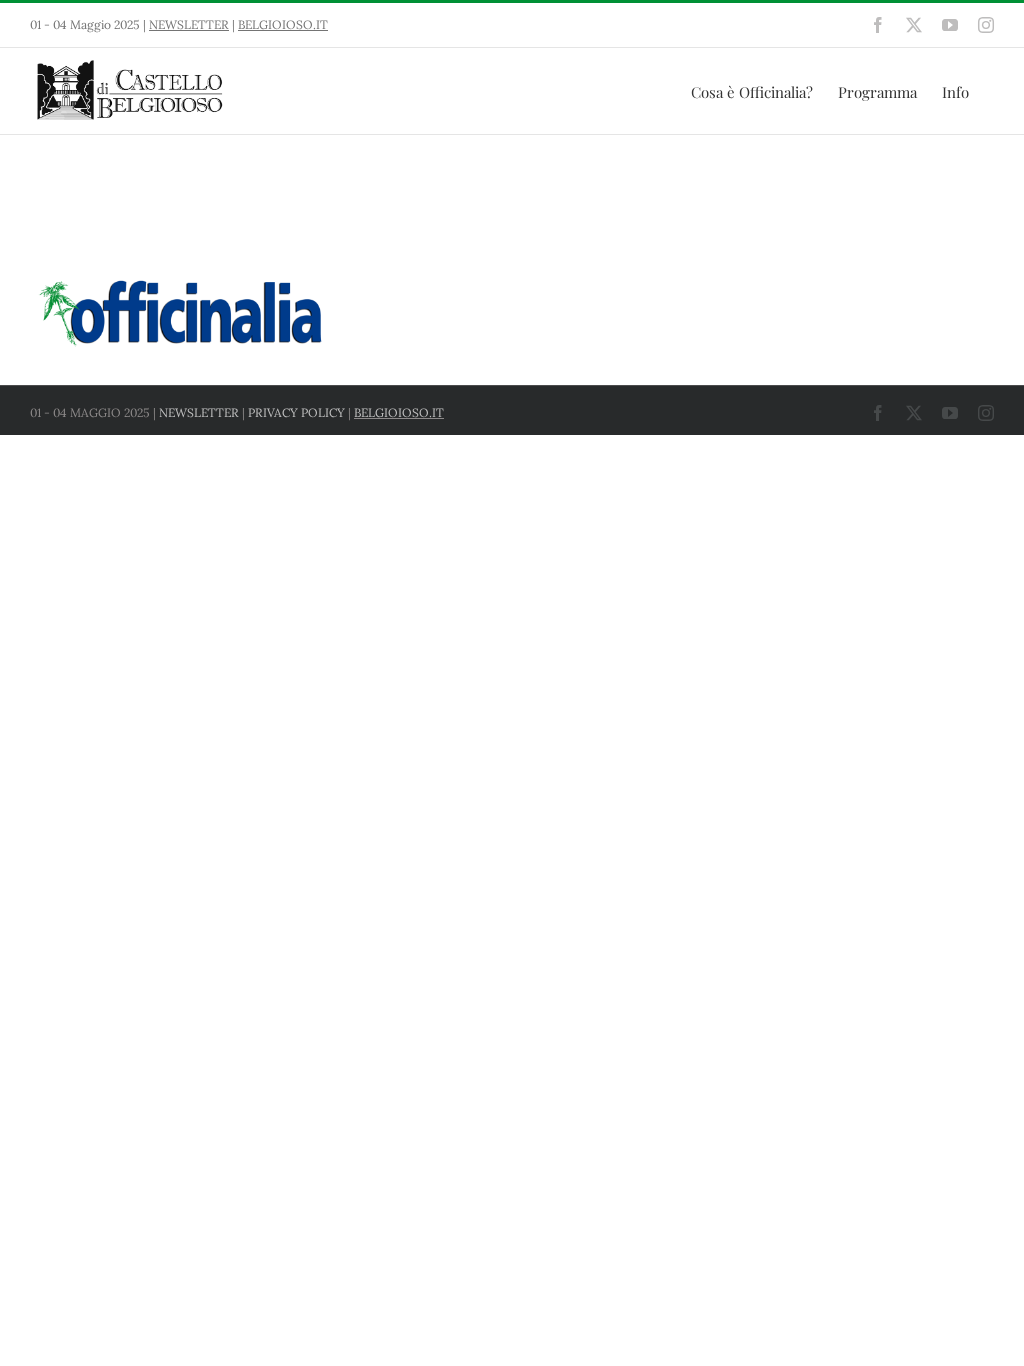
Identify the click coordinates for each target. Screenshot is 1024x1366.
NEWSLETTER (189, 24)
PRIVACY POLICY (296, 412)
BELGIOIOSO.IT (283, 24)
